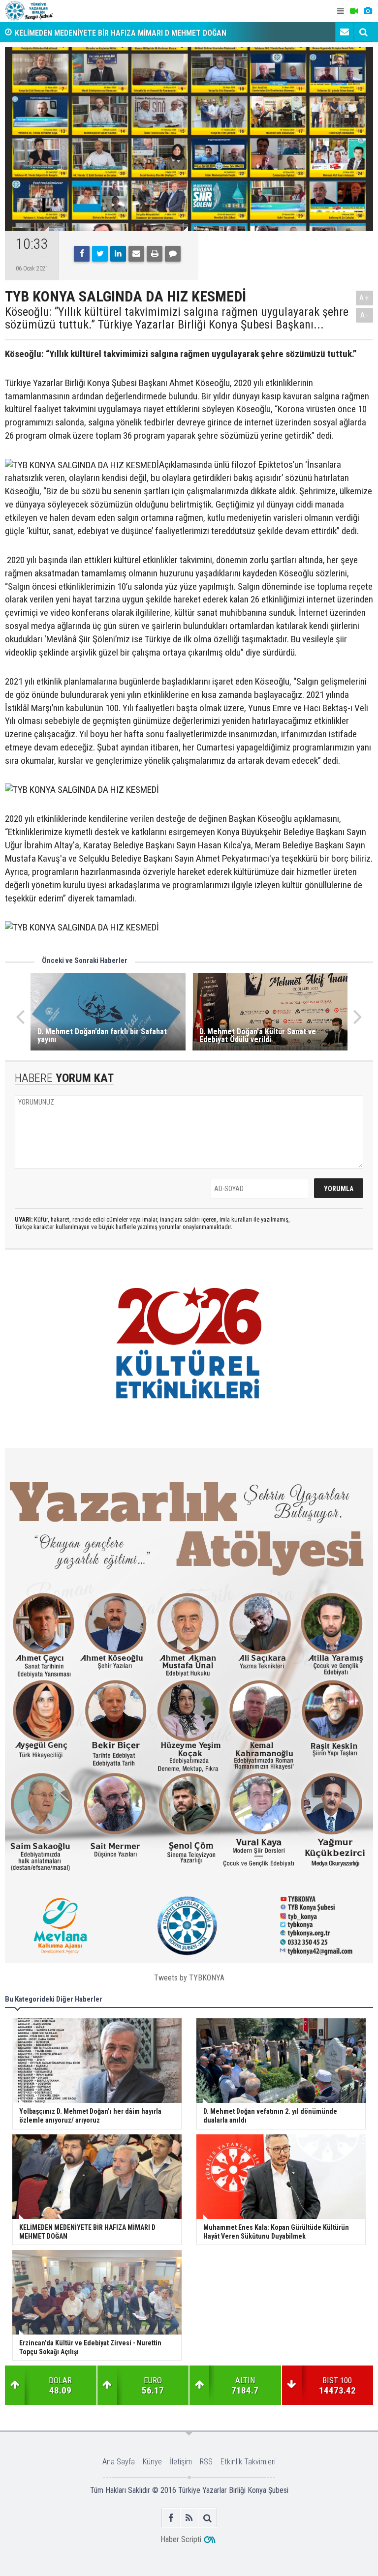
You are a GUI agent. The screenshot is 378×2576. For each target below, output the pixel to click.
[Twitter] (100, 254)
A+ (364, 298)
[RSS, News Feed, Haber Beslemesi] (189, 2518)
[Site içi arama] (363, 32)
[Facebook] (82, 254)
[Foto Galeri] (368, 11)
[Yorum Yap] (173, 254)
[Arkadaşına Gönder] (136, 254)
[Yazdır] (155, 254)
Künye (152, 2462)
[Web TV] (354, 11)
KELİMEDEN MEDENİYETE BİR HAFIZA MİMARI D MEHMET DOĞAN (121, 32)
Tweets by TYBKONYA (189, 1978)
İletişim (181, 2462)
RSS (206, 2462)
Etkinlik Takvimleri (248, 2462)
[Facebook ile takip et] (171, 2518)
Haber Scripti (181, 2539)
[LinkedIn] (118, 254)
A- (365, 315)
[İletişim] (345, 32)
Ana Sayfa (119, 2462)
